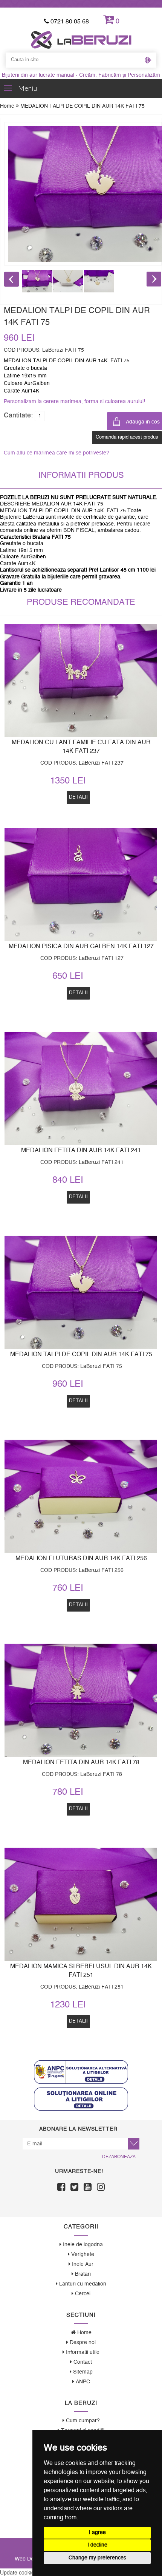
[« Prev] (12, 279)
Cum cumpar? (82, 2421)
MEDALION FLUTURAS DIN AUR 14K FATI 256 (81, 1558)
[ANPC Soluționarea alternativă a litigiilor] (81, 2072)
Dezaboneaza (119, 2157)
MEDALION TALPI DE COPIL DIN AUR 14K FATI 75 (81, 1354)
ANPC (82, 2382)
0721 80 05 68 (69, 22)
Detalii (78, 1401)
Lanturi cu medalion (82, 2284)
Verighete (82, 2255)
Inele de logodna (82, 2245)
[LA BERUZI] (81, 40)
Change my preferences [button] (97, 2558)
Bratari (82, 2274)
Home (8, 106)
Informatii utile (82, 2352)
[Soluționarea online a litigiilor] (81, 2099)
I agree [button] (97, 2533)
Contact (82, 2362)
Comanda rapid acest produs (127, 437)
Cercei (82, 2294)
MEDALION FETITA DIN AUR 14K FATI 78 (81, 1762)
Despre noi (82, 2343)
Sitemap (82, 2372)
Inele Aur (82, 2264)
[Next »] (154, 279)
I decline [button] (97, 2545)
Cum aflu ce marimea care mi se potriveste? (57, 453)
